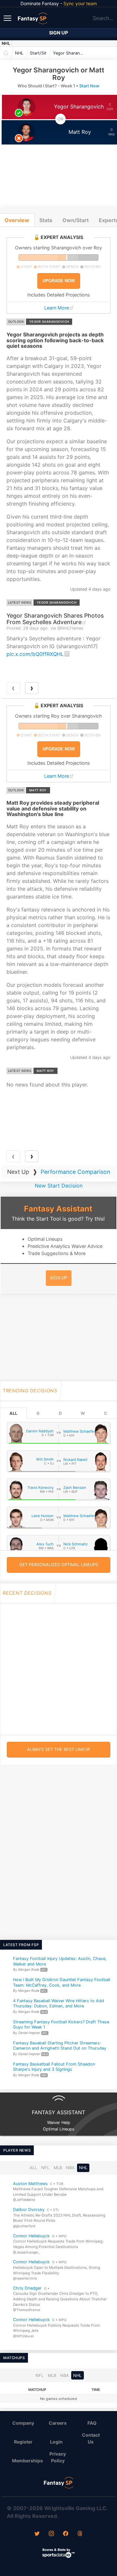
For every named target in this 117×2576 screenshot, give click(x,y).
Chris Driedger (27, 2288)
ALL (13, 1413)
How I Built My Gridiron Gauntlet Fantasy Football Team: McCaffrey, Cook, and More (62, 1982)
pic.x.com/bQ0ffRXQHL (35, 654)
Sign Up (58, 33)
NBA (70, 2168)
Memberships (26, 2461)
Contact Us (91, 2438)
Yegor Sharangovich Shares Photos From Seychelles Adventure (55, 619)
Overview (17, 220)
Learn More (57, 308)
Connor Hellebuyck (31, 2236)
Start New (89, 86)
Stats (46, 220)
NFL (45, 2168)
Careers (58, 2423)
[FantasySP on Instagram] (51, 2534)
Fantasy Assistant (58, 1209)
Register (23, 2442)
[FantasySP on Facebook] (66, 2534)
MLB (58, 2168)
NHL (6, 43)
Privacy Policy (58, 2457)
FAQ (92, 2423)
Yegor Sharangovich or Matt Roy (71, 53)
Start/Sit (38, 53)
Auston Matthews (30, 2183)
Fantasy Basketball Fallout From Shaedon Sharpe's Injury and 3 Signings (54, 2067)
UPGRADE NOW (59, 281)
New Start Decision (59, 1186)
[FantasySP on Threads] (80, 2534)
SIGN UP (58, 1278)
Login (56, 2442)
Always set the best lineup (58, 1749)
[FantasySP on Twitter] (37, 2534)
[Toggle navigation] (8, 18)
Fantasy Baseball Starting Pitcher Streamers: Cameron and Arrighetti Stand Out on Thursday (60, 2046)
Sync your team (80, 3)
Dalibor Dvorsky (29, 2210)
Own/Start (76, 220)
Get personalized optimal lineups (59, 1565)
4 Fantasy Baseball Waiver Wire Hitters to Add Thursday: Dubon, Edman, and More (58, 2004)
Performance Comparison (75, 1172)
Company (23, 2423)
